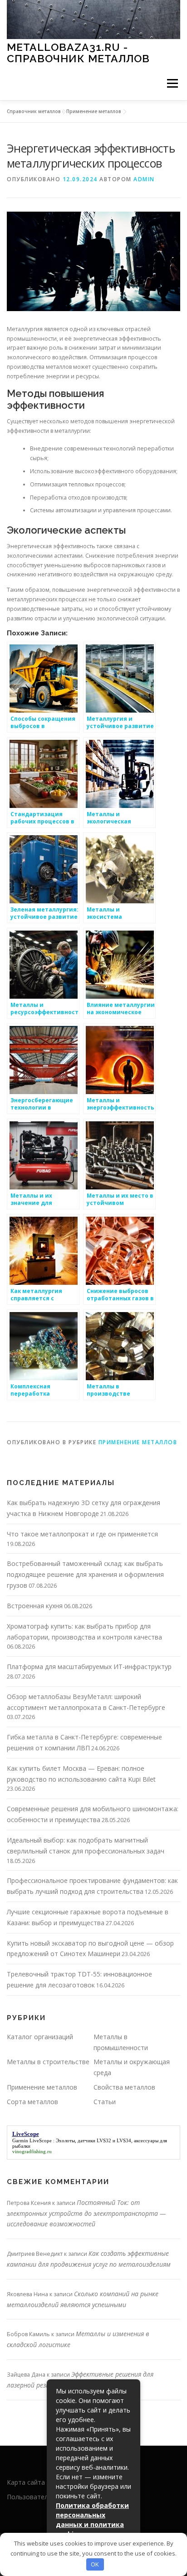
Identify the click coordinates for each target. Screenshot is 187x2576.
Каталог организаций (40, 2037)
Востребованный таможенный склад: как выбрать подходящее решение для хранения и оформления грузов (85, 1574)
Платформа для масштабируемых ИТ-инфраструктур (89, 1667)
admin (144, 179)
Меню (172, 83)
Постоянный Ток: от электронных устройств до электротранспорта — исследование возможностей (86, 2213)
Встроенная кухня (35, 1606)
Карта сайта (26, 2482)
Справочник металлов (34, 111)
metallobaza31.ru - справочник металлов (78, 52)
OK (95, 2564)
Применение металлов (94, 111)
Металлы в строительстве (48, 2062)
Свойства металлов (124, 2087)
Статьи (105, 2102)
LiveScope (41, 2140)
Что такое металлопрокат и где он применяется (82, 1534)
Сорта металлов (32, 2102)
